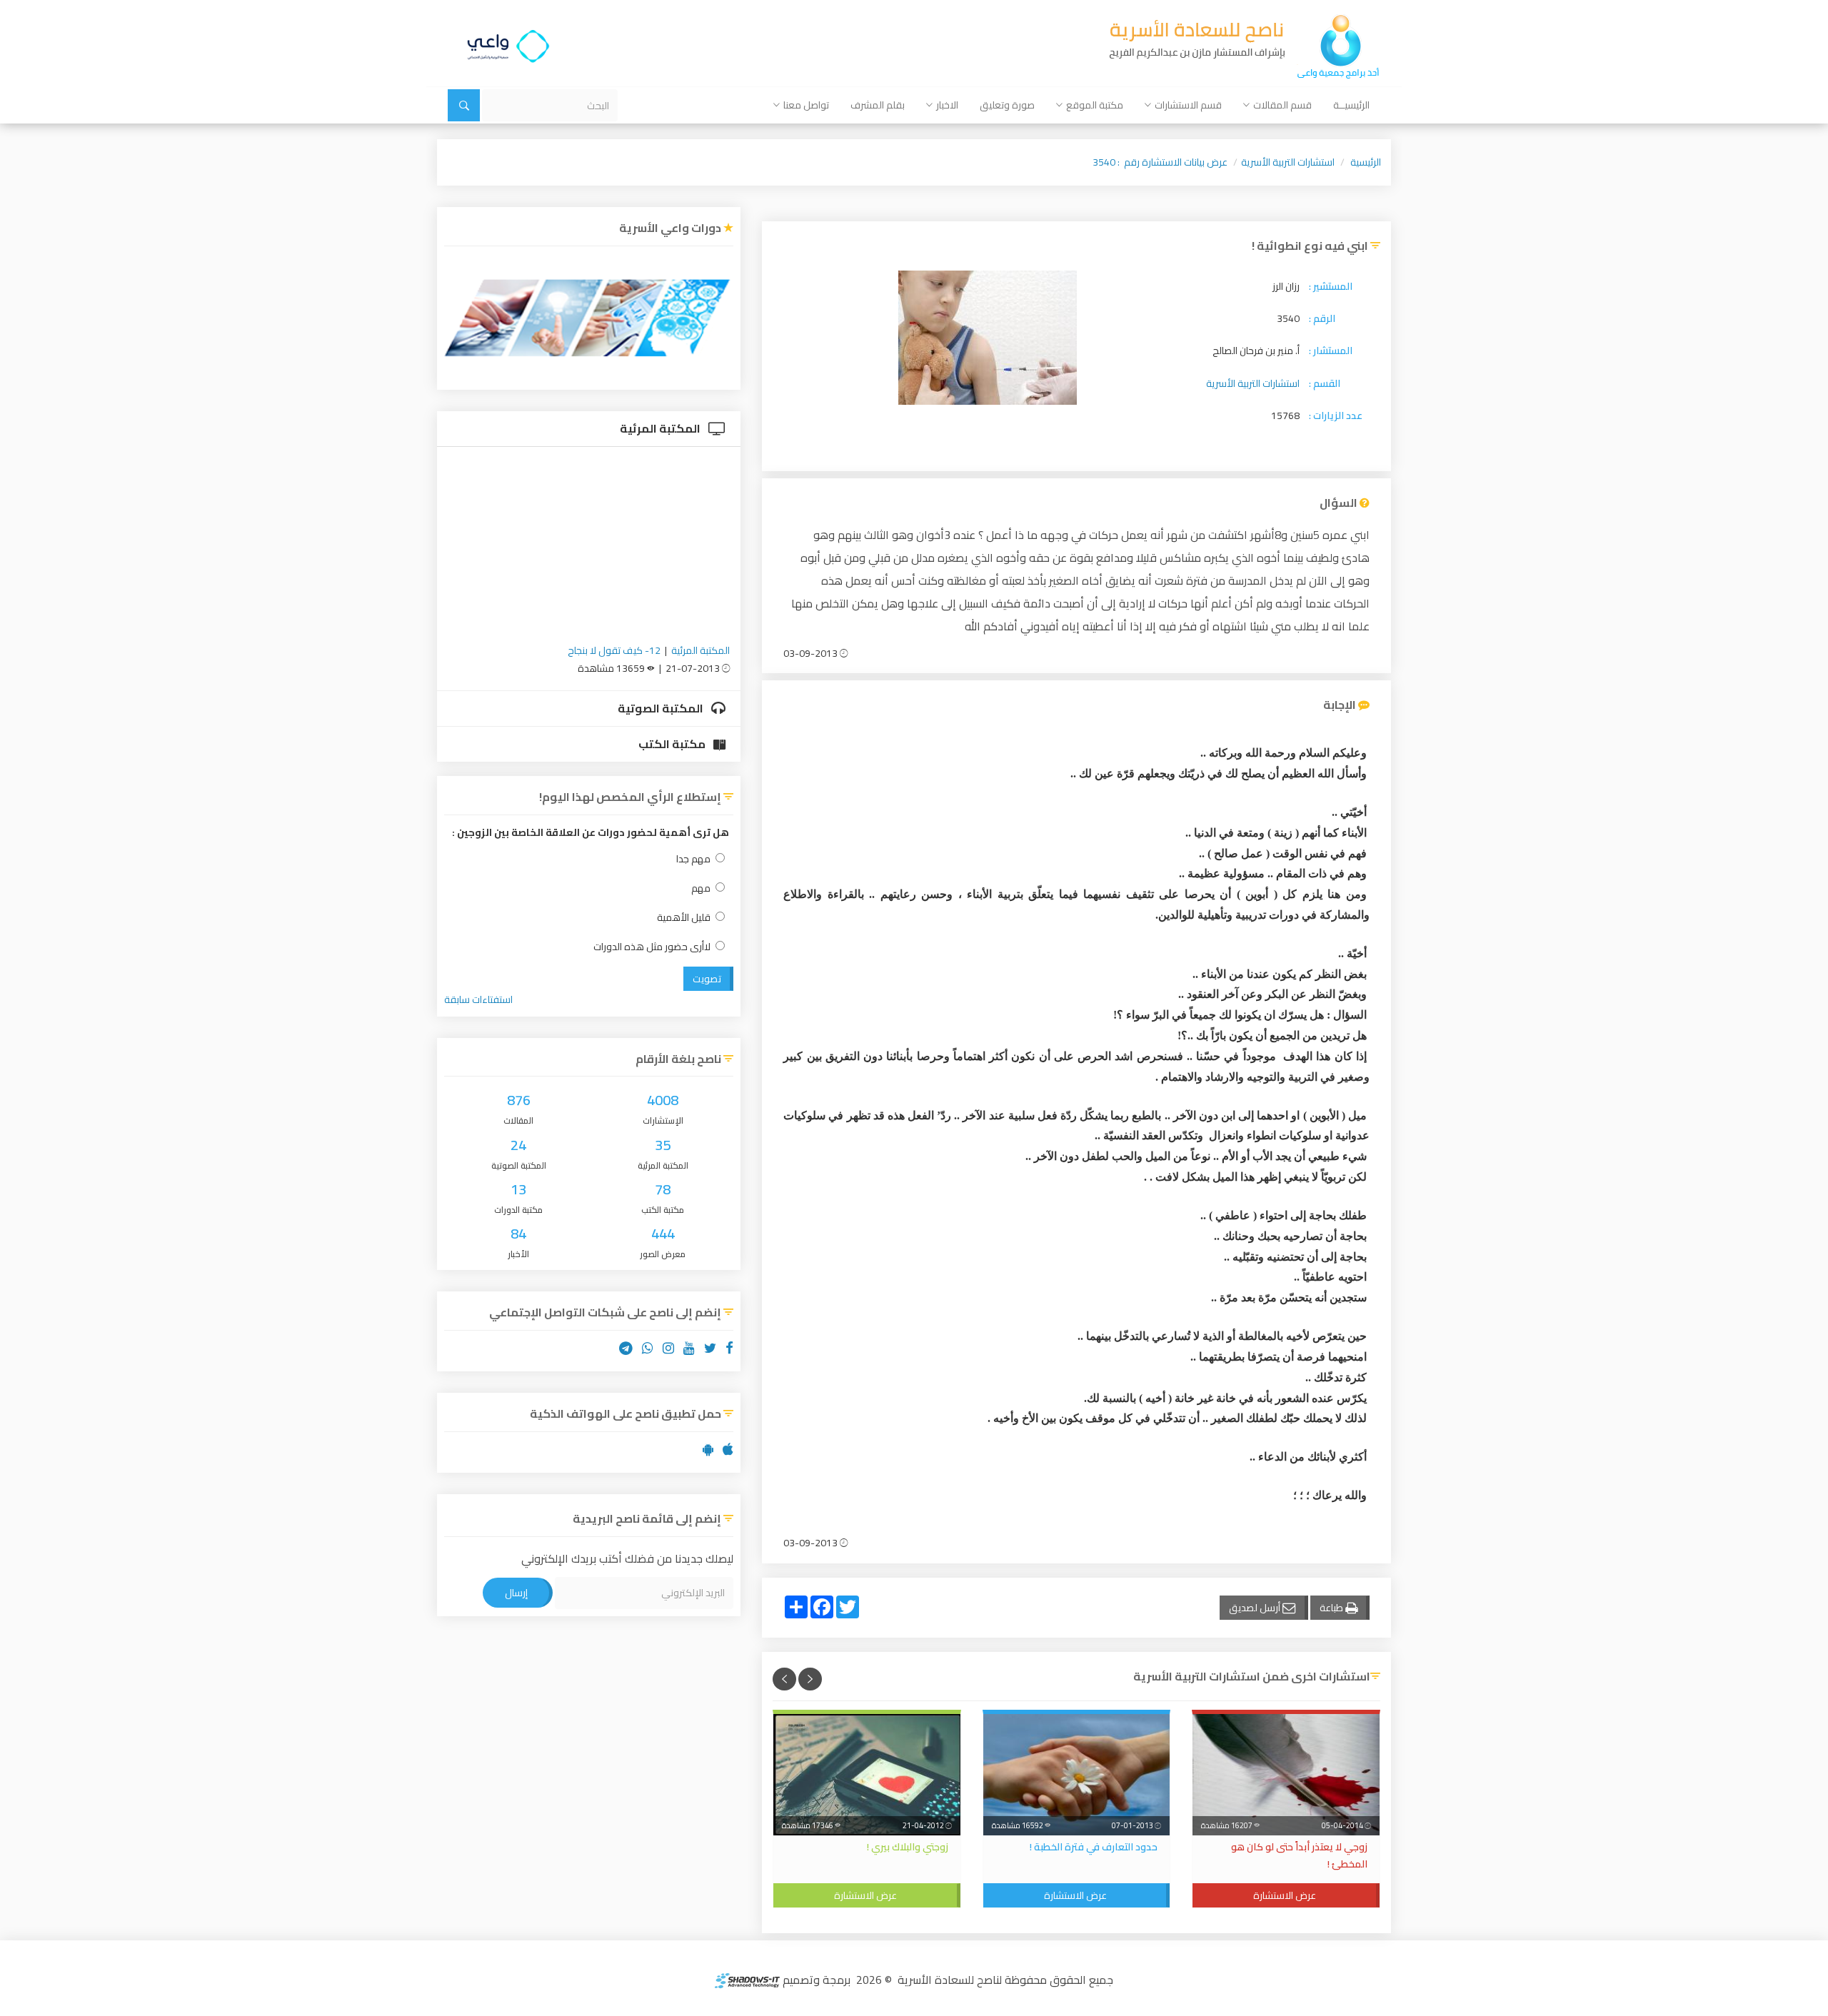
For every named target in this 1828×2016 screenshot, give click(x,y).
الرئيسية (1366, 162)
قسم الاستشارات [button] (1188, 105)
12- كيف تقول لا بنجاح (614, 650)
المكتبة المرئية (661, 428)
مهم (701, 888)
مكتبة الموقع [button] (1095, 105)
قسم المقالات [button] (1282, 105)
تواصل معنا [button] (806, 105)
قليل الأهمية (684, 918)
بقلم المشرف (878, 105)
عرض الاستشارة (1285, 1895)
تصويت (707, 979)
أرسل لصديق (1256, 1608)
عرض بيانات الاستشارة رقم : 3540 (1160, 162)
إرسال (516, 1593)
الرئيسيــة (1351, 105)
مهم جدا (693, 859)
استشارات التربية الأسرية (1288, 162)
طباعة (1332, 1608)
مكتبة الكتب (673, 744)
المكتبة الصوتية (662, 708)
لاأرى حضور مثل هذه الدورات (652, 947)
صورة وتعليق (1007, 105)
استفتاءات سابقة (478, 999)
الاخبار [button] (947, 105)
